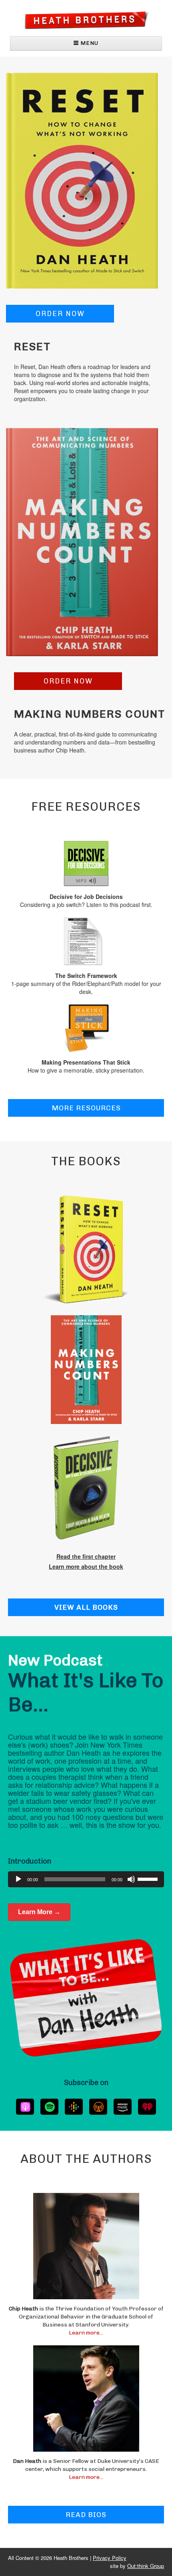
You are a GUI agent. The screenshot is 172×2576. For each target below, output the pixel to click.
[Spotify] (49, 2107)
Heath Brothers (86, 20)
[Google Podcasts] (74, 2107)
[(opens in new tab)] (82, 180)
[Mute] (131, 1879)
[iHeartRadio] (147, 2107)
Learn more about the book (86, 1566)
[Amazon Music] (123, 2107)
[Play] (18, 1879)
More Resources (86, 1108)
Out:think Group (146, 2566)
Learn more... (86, 2333)
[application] (86, 1879)
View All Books (86, 1607)
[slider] (149, 1878)
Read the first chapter (86, 1556)
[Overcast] (98, 2107)
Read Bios (86, 2515)
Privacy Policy (110, 2558)
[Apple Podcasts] (25, 2107)
